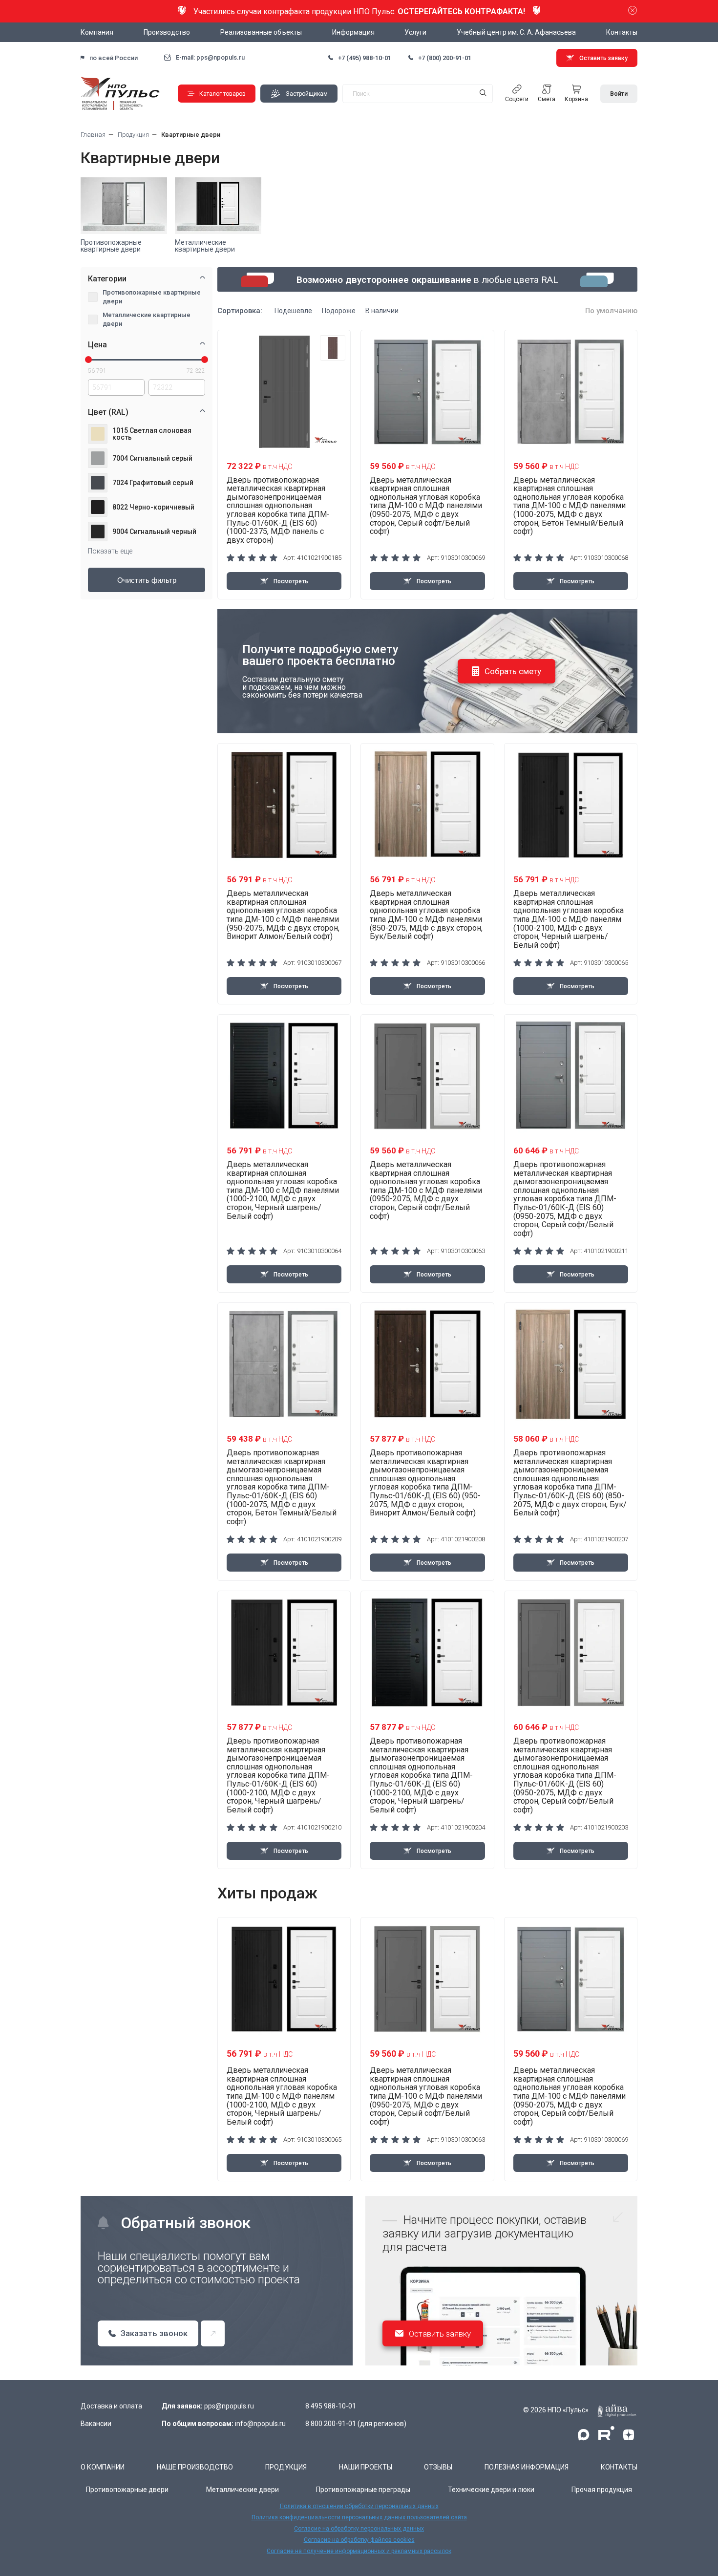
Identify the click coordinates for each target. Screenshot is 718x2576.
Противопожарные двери (127, 2490)
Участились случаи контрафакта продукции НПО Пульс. (359, 11)
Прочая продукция (602, 2490)
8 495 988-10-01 (331, 2406)
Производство (167, 32)
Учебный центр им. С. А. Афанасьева (516, 32)
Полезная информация (527, 2467)
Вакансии (96, 2424)
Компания (97, 32)
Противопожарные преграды (363, 2490)
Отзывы (438, 2467)
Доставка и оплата (111, 2406)
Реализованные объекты (261, 32)
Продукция (286, 2467)
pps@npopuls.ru (229, 2406)
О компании (103, 2467)
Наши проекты (366, 2467)
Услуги (415, 32)
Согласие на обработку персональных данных (359, 2529)
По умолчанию (611, 311)
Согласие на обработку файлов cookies (359, 2540)
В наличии (382, 311)
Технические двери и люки (491, 2490)
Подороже (339, 311)
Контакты (622, 32)
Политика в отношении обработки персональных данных (359, 2506)
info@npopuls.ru (260, 2424)
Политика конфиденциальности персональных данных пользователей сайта (359, 2517)
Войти (619, 94)
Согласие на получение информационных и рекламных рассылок (359, 2551)
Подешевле (293, 311)
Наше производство (195, 2467)
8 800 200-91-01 (331, 2424)
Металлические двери (243, 2490)
